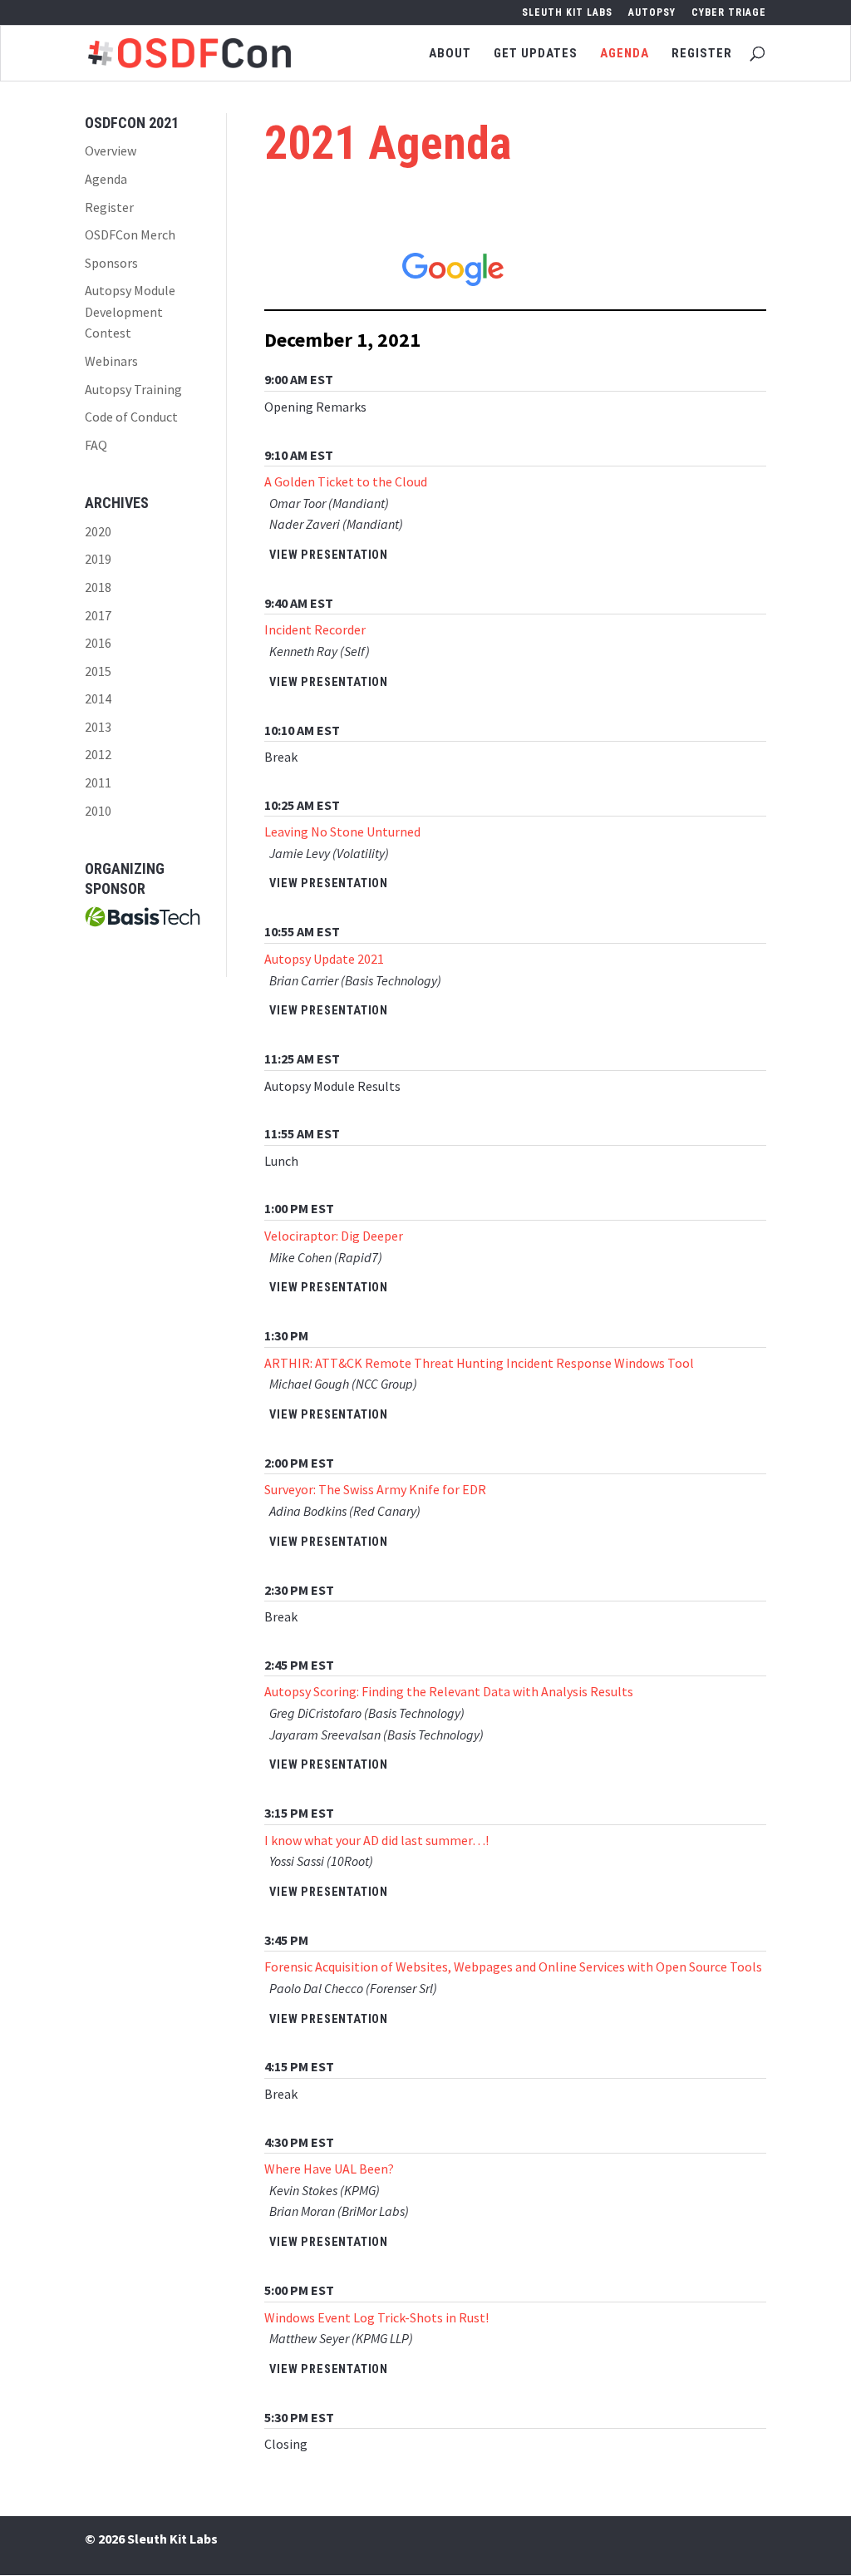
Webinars (111, 361)
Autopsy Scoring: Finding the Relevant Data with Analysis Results (449, 1691)
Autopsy (652, 13)
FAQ (96, 445)
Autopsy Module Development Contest (130, 311)
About (450, 54)
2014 (98, 698)
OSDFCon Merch (130, 234)
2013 (98, 727)
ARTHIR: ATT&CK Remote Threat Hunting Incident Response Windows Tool (479, 1363)
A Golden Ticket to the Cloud (346, 481)
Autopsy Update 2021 (324, 959)
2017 (98, 615)
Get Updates (536, 54)
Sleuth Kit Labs (567, 13)
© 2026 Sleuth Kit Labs (151, 2539)
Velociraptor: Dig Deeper (334, 1236)
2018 (98, 587)
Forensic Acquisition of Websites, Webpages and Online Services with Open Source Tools (513, 1967)
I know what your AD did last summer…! (376, 1840)
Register (702, 54)
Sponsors (111, 263)
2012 (98, 754)
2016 (98, 643)
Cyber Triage (729, 13)
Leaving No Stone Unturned (342, 832)
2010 (98, 811)
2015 (98, 671)
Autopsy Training (133, 389)
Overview (111, 151)
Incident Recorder (315, 629)
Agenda (625, 54)
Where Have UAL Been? (329, 2169)
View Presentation (329, 555)
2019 (98, 559)
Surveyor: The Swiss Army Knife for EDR (375, 1489)
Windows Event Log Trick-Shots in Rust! (376, 2317)
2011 (98, 782)
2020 (98, 531)
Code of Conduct (131, 417)
